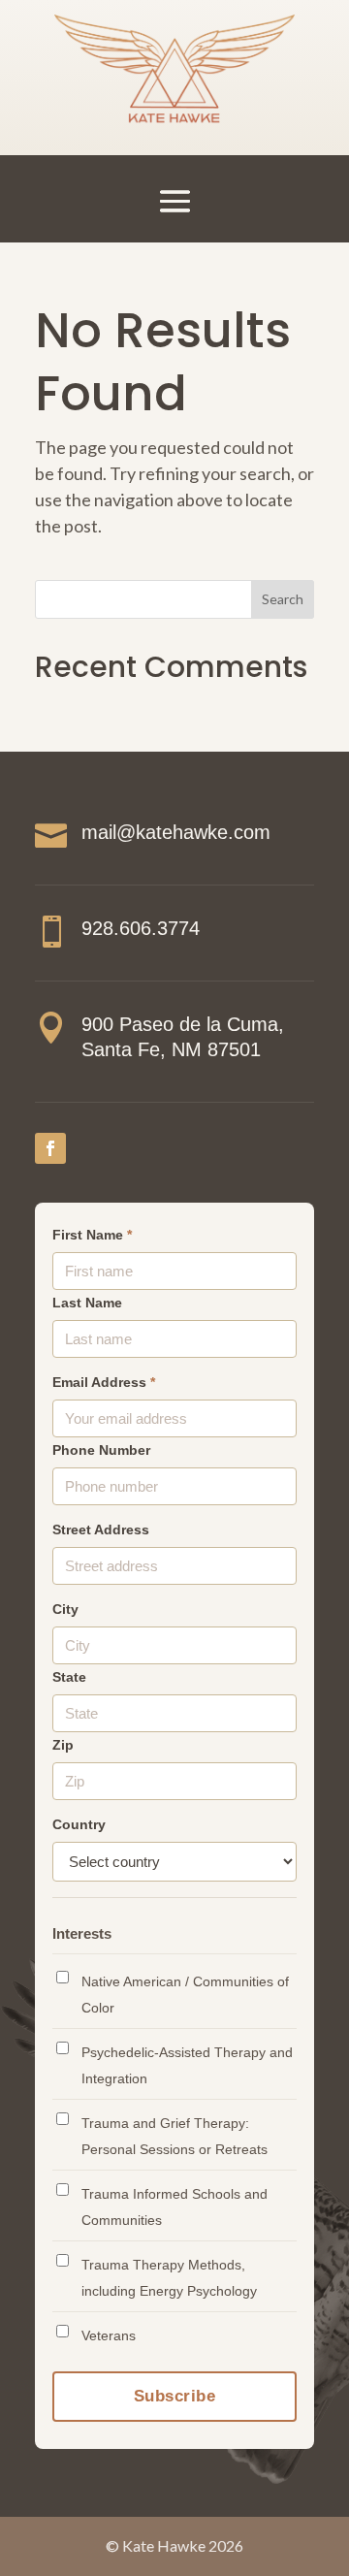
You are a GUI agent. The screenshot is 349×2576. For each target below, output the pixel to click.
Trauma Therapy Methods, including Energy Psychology (169, 2278)
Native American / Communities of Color (185, 1995)
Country (79, 1825)
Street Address (101, 1530)
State (69, 1677)
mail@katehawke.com (176, 832)
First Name (92, 1235)
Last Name (87, 1303)
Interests (82, 1933)
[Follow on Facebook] (50, 1148)
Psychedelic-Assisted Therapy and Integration (187, 2065)
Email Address (104, 1383)
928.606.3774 (141, 928)
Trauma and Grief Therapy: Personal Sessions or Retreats (174, 2136)
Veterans (109, 2335)
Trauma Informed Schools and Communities (174, 2207)
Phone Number (101, 1450)
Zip (63, 1745)
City (65, 1610)
